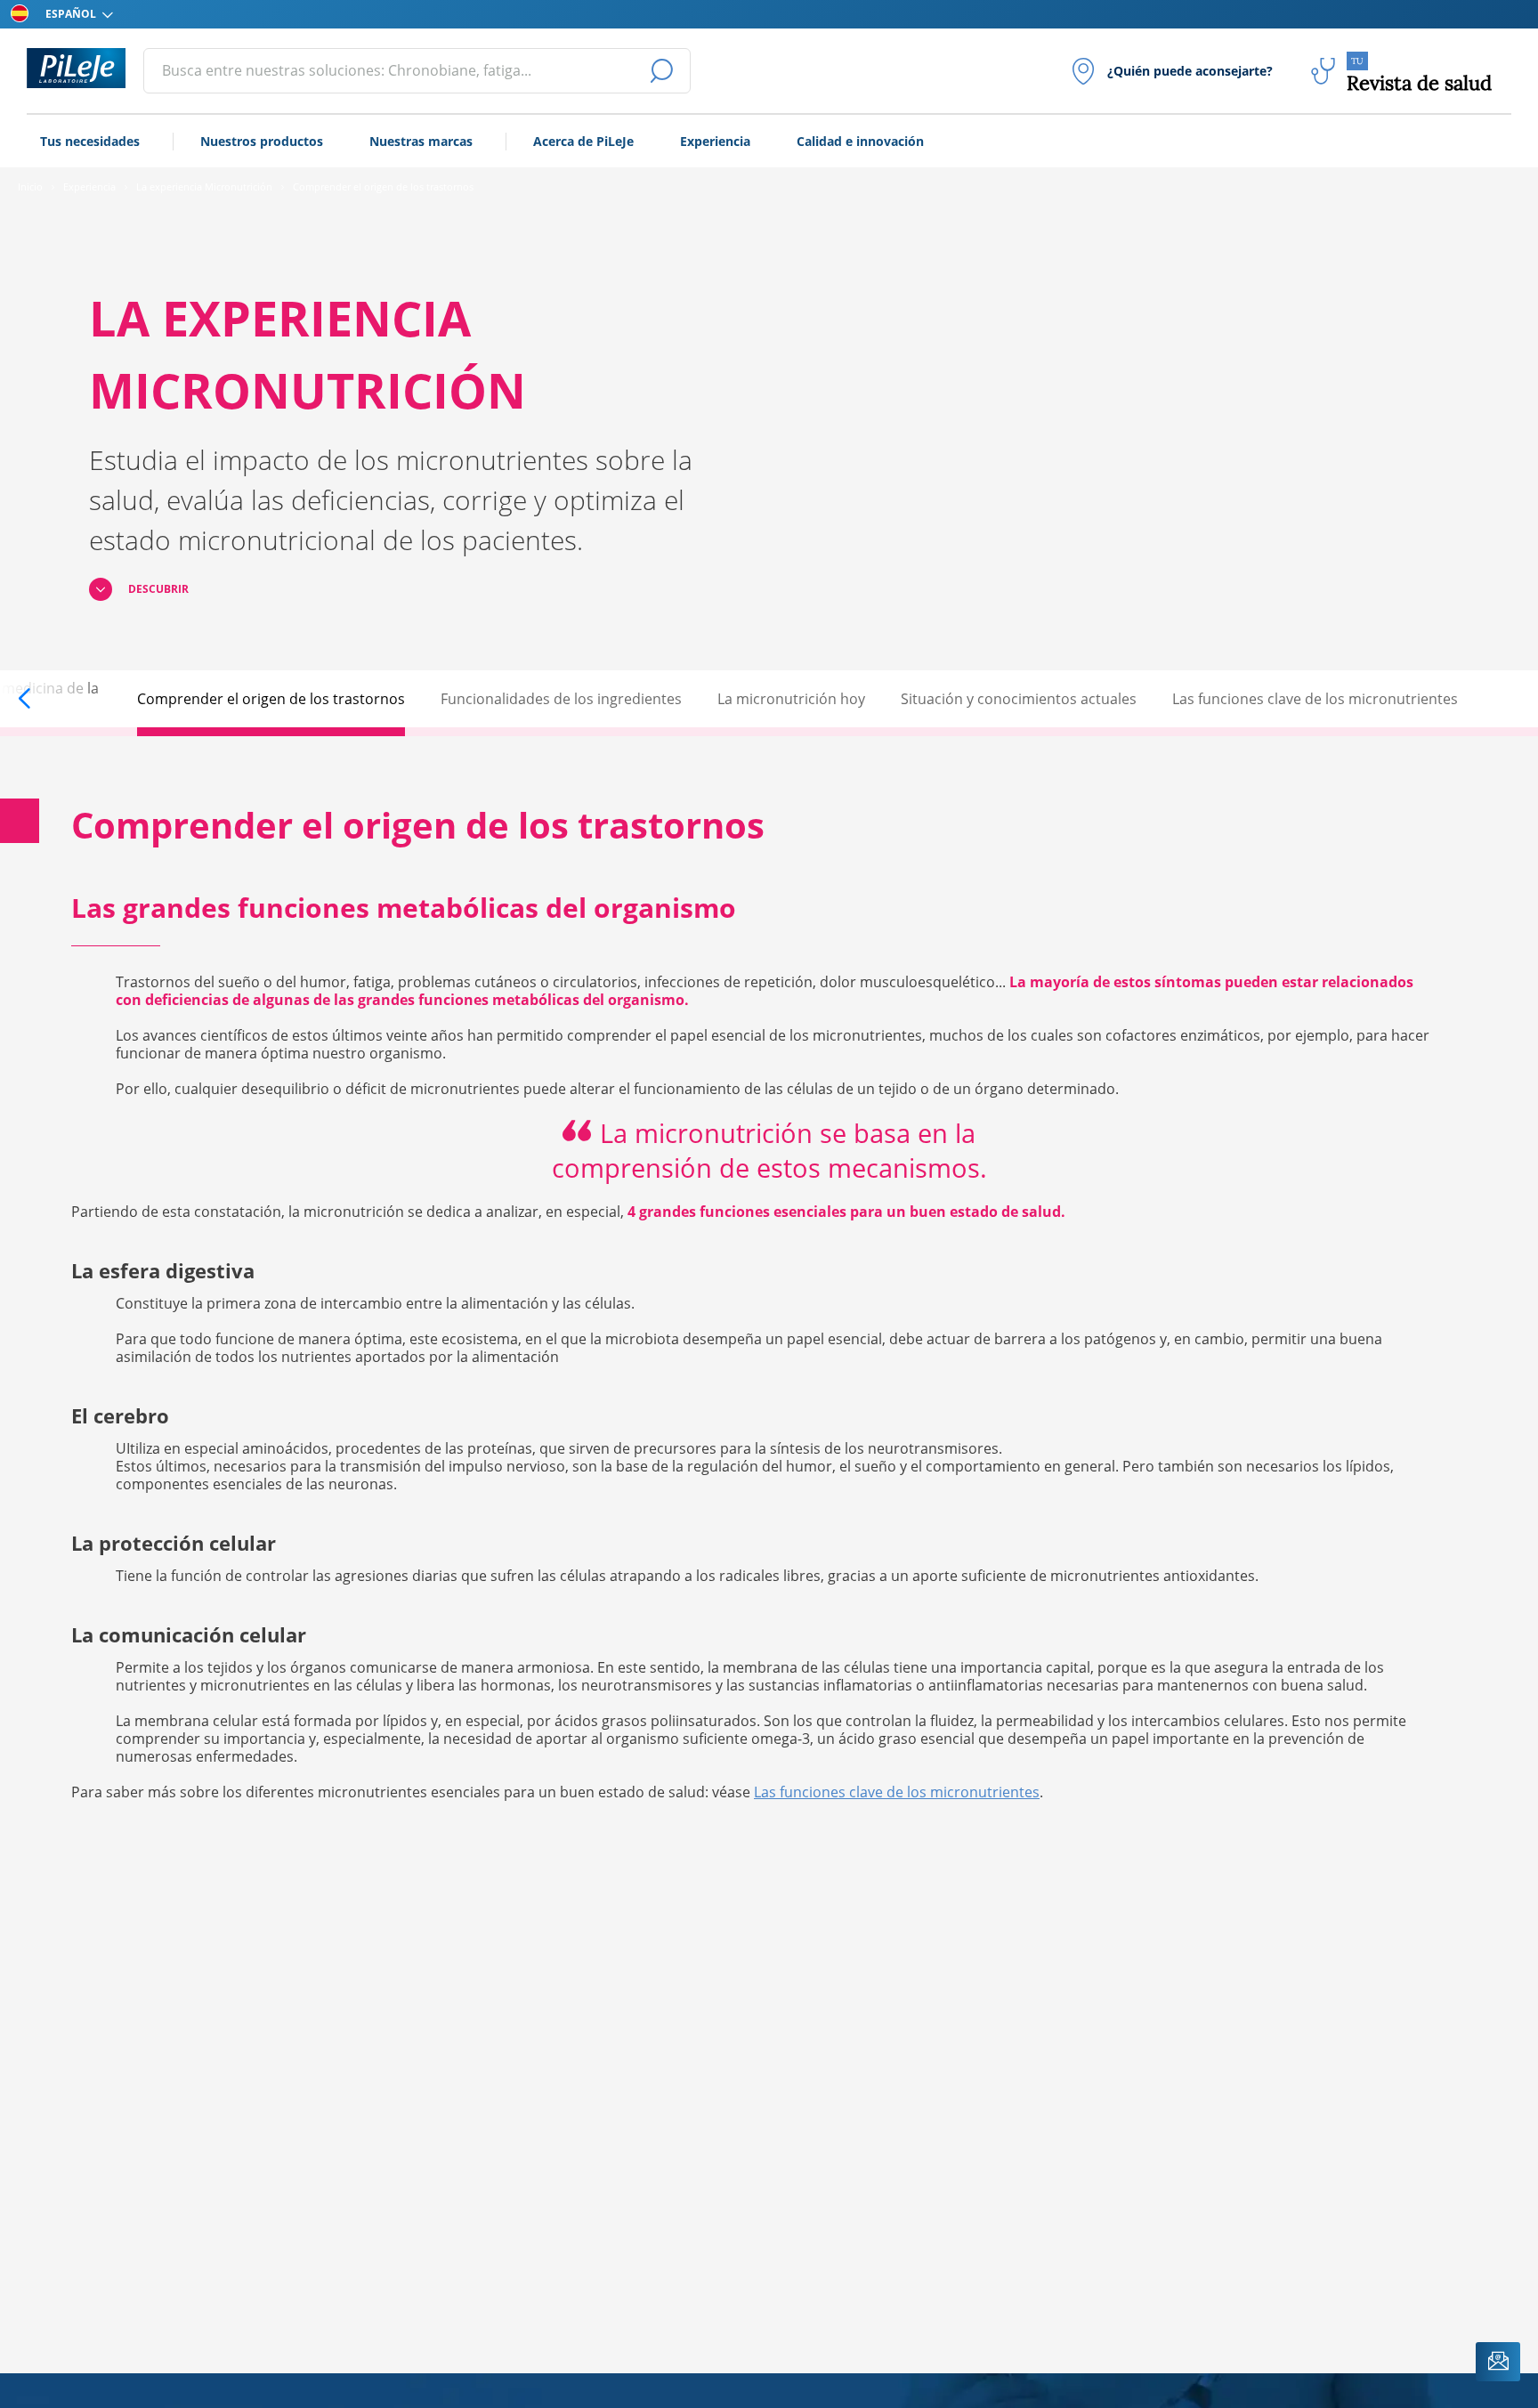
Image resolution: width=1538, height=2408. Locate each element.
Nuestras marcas (421, 141)
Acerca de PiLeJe (583, 141)
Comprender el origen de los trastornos (271, 699)
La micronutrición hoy (791, 699)
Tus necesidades (90, 141)
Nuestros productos (262, 141)
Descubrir (158, 589)
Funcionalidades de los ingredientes (561, 699)
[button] (42, 699)
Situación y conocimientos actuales (1019, 699)
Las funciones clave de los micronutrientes (1315, 699)
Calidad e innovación (860, 141)
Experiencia (715, 141)
